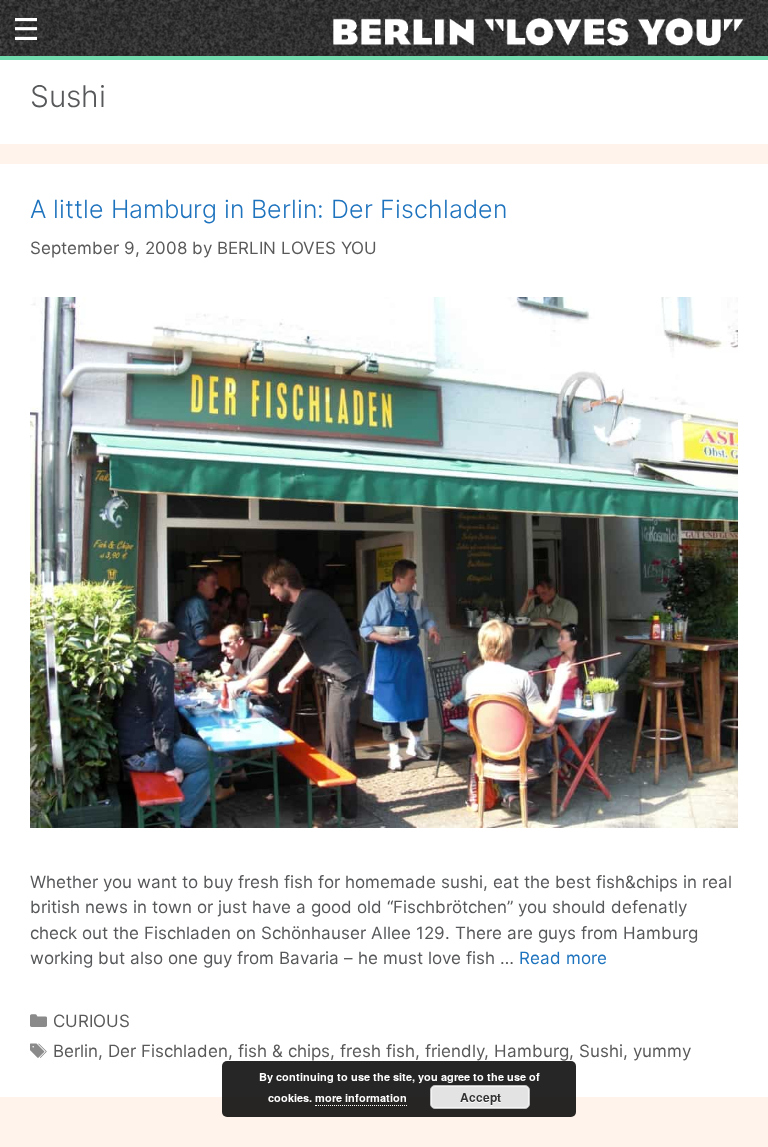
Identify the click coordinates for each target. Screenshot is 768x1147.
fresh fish (377, 1051)
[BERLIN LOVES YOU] (544, 30)
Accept (480, 1097)
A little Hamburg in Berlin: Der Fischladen (268, 209)
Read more (563, 958)
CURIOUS (91, 1021)
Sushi (601, 1051)
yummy (662, 1051)
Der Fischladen (168, 1051)
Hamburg (531, 1051)
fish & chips (284, 1051)
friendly (454, 1051)
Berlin (75, 1051)
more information (361, 1097)
